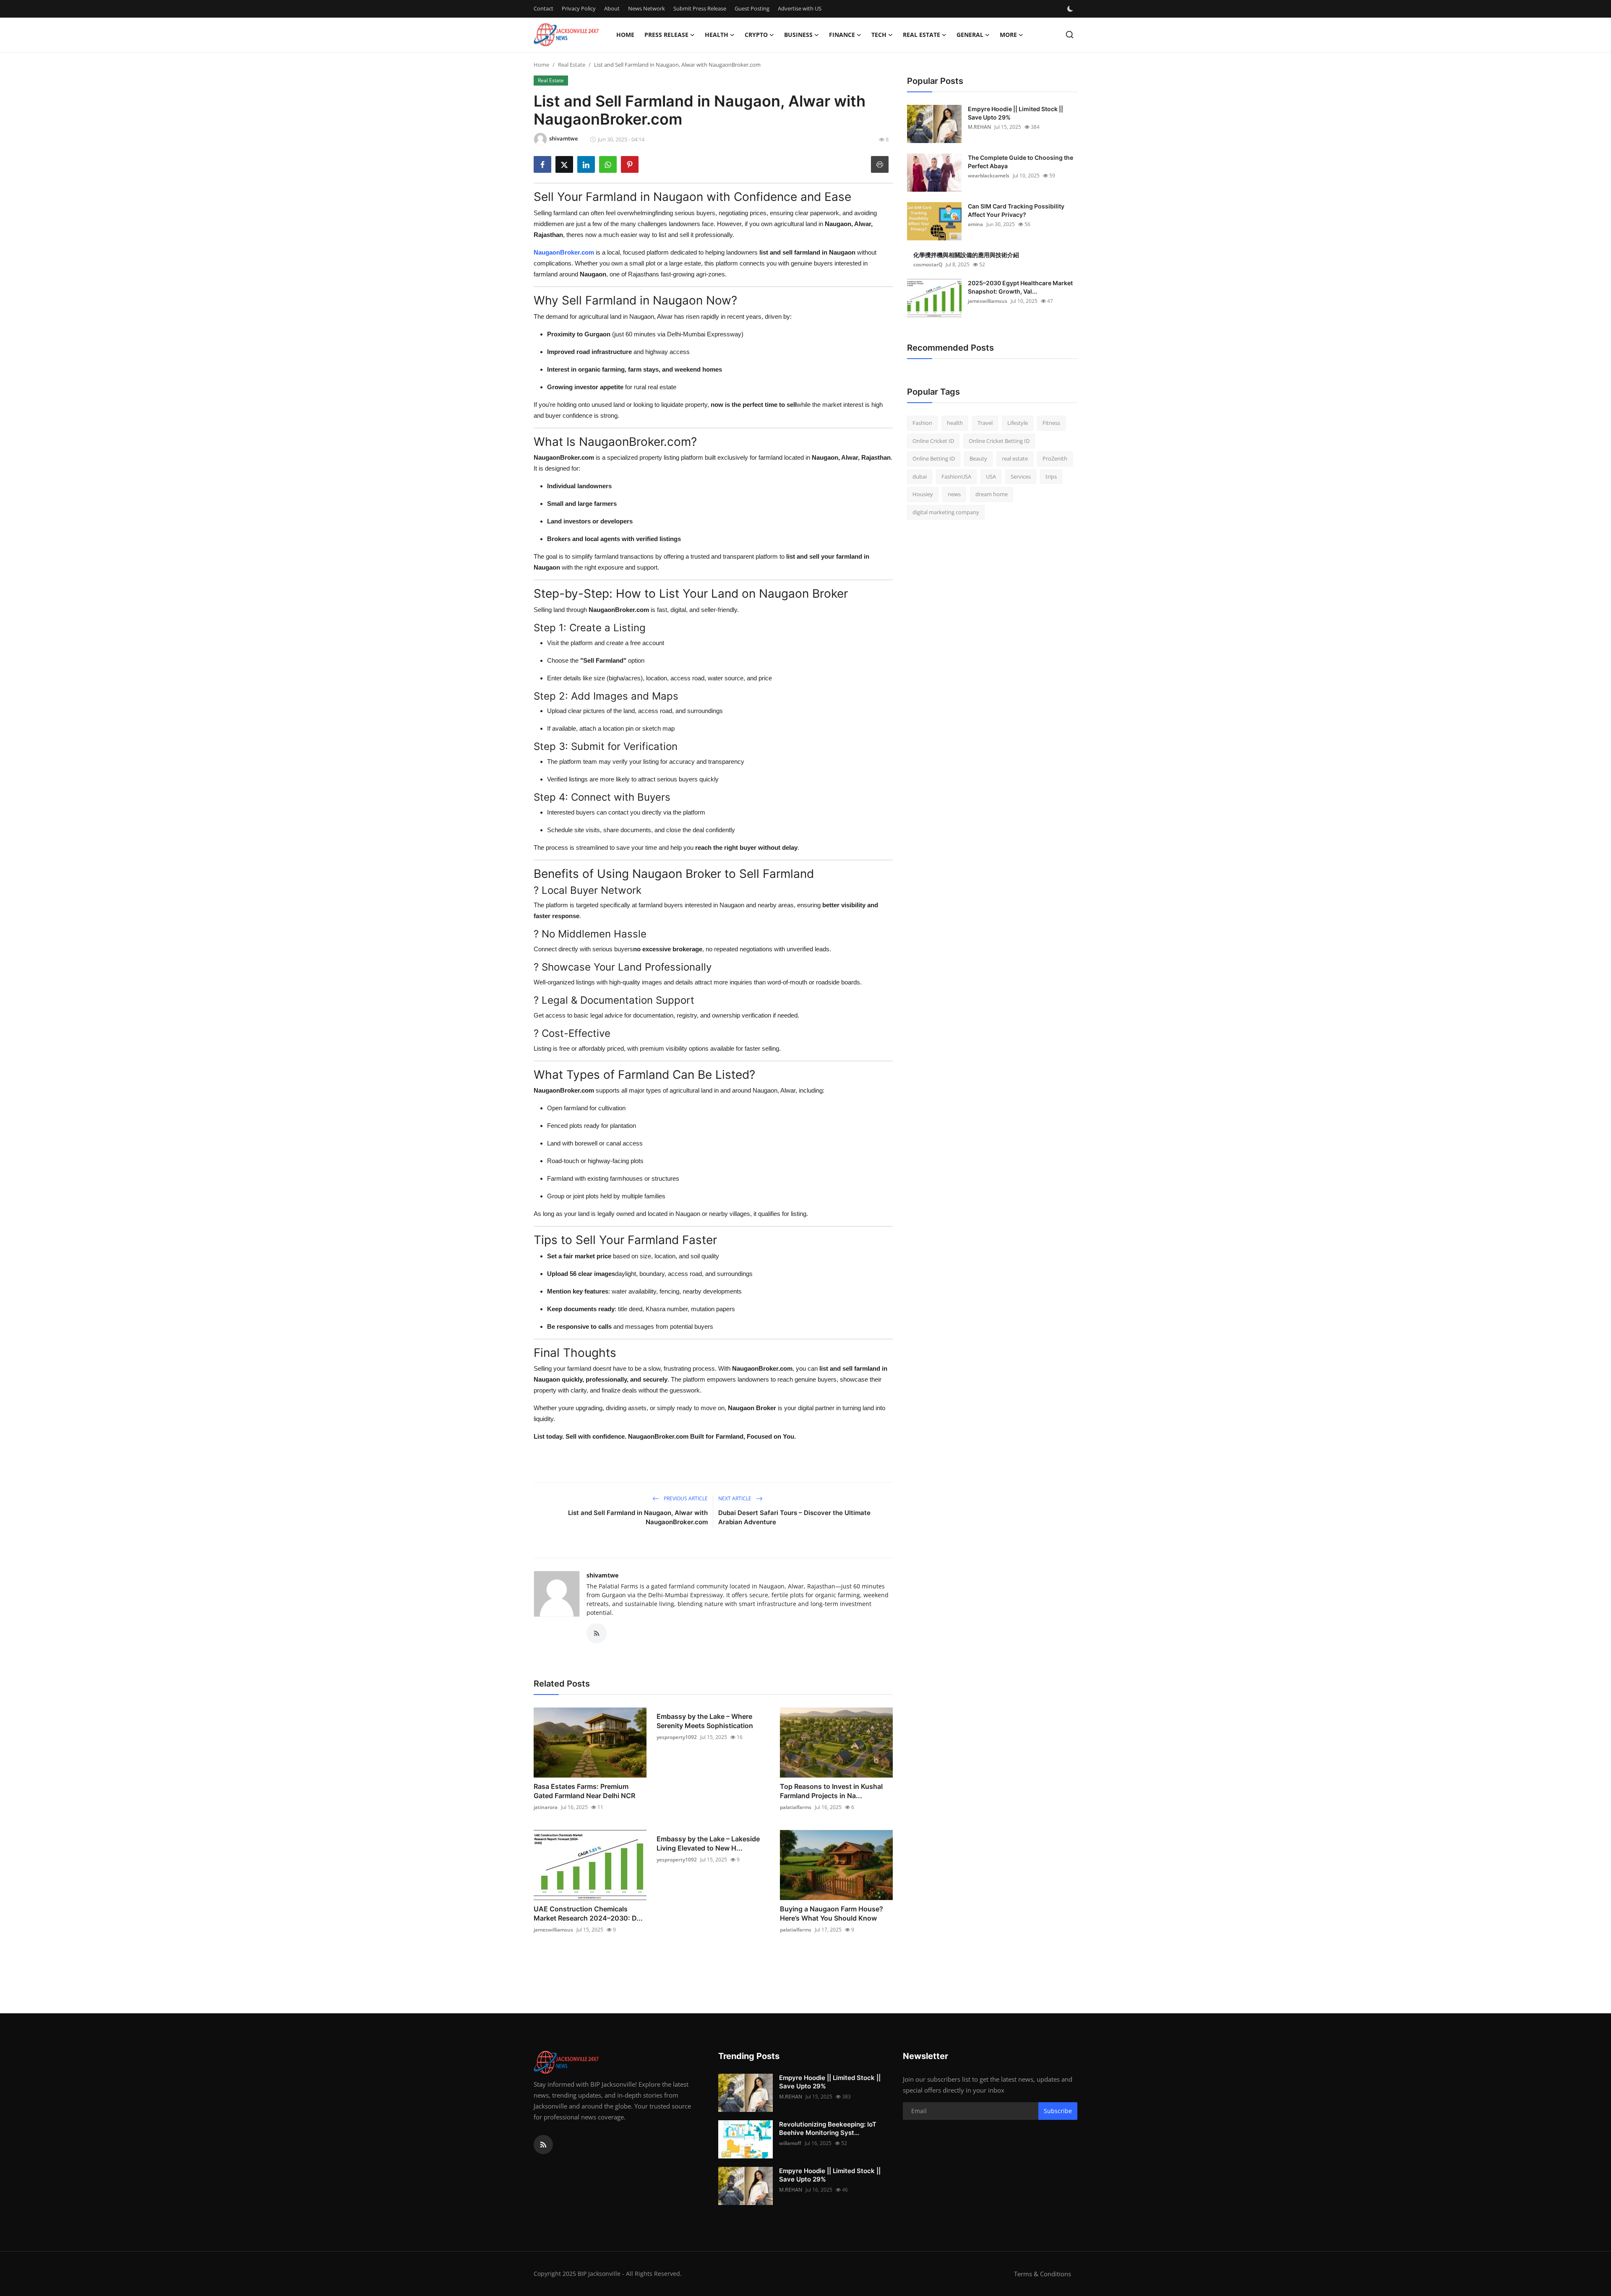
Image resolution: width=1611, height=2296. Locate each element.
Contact (544, 8)
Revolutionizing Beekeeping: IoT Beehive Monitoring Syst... (828, 2128)
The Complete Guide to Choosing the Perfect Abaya (1021, 162)
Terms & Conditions (1043, 2274)
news (954, 494)
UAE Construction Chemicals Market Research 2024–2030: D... (588, 1913)
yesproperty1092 (677, 1737)
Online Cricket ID (933, 441)
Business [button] (798, 35)
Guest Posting (752, 8)
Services (1021, 476)
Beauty (978, 458)
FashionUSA (956, 476)
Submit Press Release (700, 8)
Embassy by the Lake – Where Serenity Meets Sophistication (705, 1721)
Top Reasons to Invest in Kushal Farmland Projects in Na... (831, 1791)
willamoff (790, 2143)
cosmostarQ (928, 264)
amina (975, 224)
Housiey (923, 494)
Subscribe (1058, 2111)
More (1008, 35)
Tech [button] (879, 35)
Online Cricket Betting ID (999, 441)
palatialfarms (796, 1807)
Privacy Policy (579, 8)
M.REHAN (979, 127)
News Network (646, 8)
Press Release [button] (666, 35)
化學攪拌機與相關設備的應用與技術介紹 (966, 255)
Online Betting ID (934, 458)
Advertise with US (800, 8)
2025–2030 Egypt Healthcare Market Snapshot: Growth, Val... (1020, 287)
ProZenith (1055, 458)
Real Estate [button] (922, 35)
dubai (920, 476)
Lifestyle (1018, 423)
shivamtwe (602, 1575)
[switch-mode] (1071, 9)
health (955, 423)
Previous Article (685, 1498)
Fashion (922, 423)
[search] (1070, 35)
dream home (992, 494)
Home (625, 35)
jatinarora (546, 1807)
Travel (985, 423)
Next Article (735, 1498)
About (612, 8)
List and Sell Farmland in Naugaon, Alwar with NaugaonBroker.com (638, 1517)
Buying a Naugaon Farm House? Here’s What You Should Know (832, 1913)
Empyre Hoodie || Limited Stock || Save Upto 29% (1015, 113)
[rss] (543, 2145)
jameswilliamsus (553, 1930)
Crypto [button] (756, 35)
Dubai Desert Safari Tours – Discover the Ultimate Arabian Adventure (794, 1517)
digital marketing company (946, 512)
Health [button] (717, 35)
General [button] (970, 35)
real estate (1015, 458)
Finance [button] (842, 35)
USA (991, 476)
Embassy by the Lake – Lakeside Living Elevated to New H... (708, 1843)
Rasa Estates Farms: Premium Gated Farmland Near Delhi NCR (584, 1791)
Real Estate (572, 65)
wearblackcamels (989, 176)
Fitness (1051, 423)
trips (1051, 476)
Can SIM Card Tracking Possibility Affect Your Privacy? (1016, 210)
